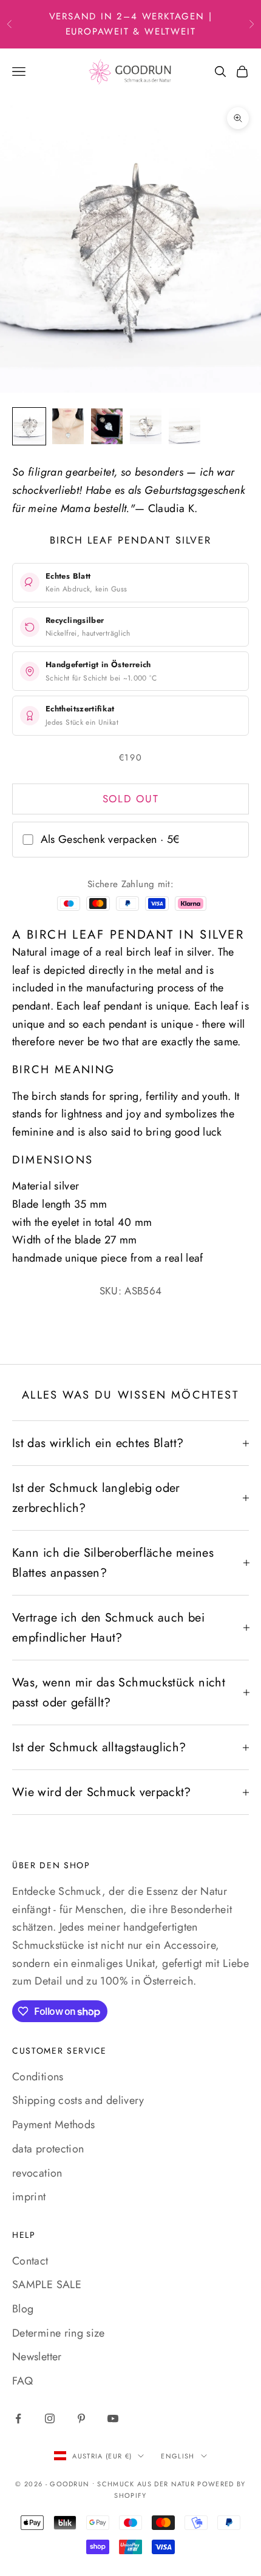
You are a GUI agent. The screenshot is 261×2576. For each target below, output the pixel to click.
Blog (23, 2309)
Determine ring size (59, 2333)
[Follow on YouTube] (113, 2418)
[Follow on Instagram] (50, 2418)
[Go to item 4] (146, 426)
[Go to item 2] (68, 426)
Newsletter (37, 2357)
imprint (29, 2197)
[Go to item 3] (107, 426)
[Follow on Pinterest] (81, 2418)
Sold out (131, 799)
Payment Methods (53, 2125)
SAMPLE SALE (47, 2285)
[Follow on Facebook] (18, 2418)
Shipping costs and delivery (78, 2100)
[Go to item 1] (29, 426)
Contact (30, 2261)
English (178, 2456)
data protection (48, 2149)
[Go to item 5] (185, 426)
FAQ (22, 2381)
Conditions (38, 2077)
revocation (37, 2173)
